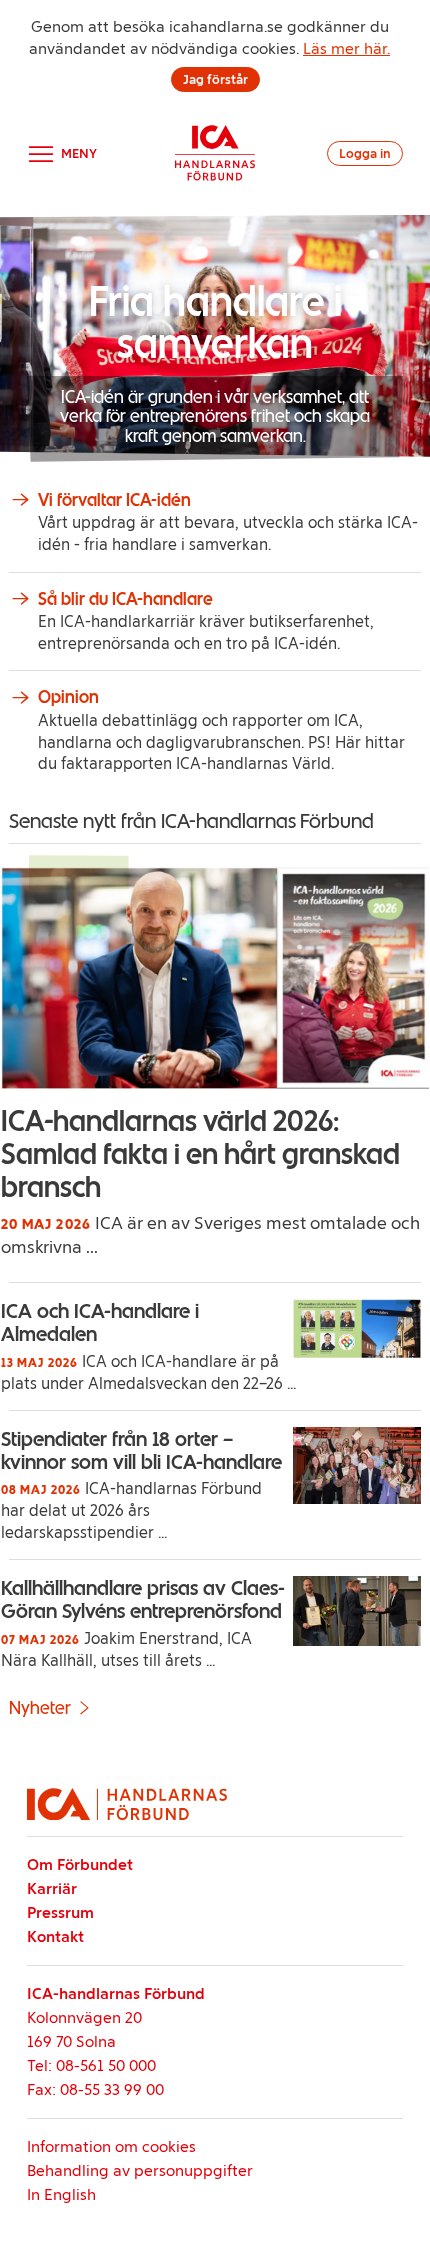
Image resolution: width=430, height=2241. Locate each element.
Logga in (365, 153)
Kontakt (55, 1936)
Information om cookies (111, 2146)
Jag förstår (215, 79)
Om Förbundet (80, 1864)
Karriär (52, 1888)
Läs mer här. (346, 48)
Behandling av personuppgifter (140, 2170)
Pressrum (60, 1912)
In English (61, 2194)
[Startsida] (215, 153)
